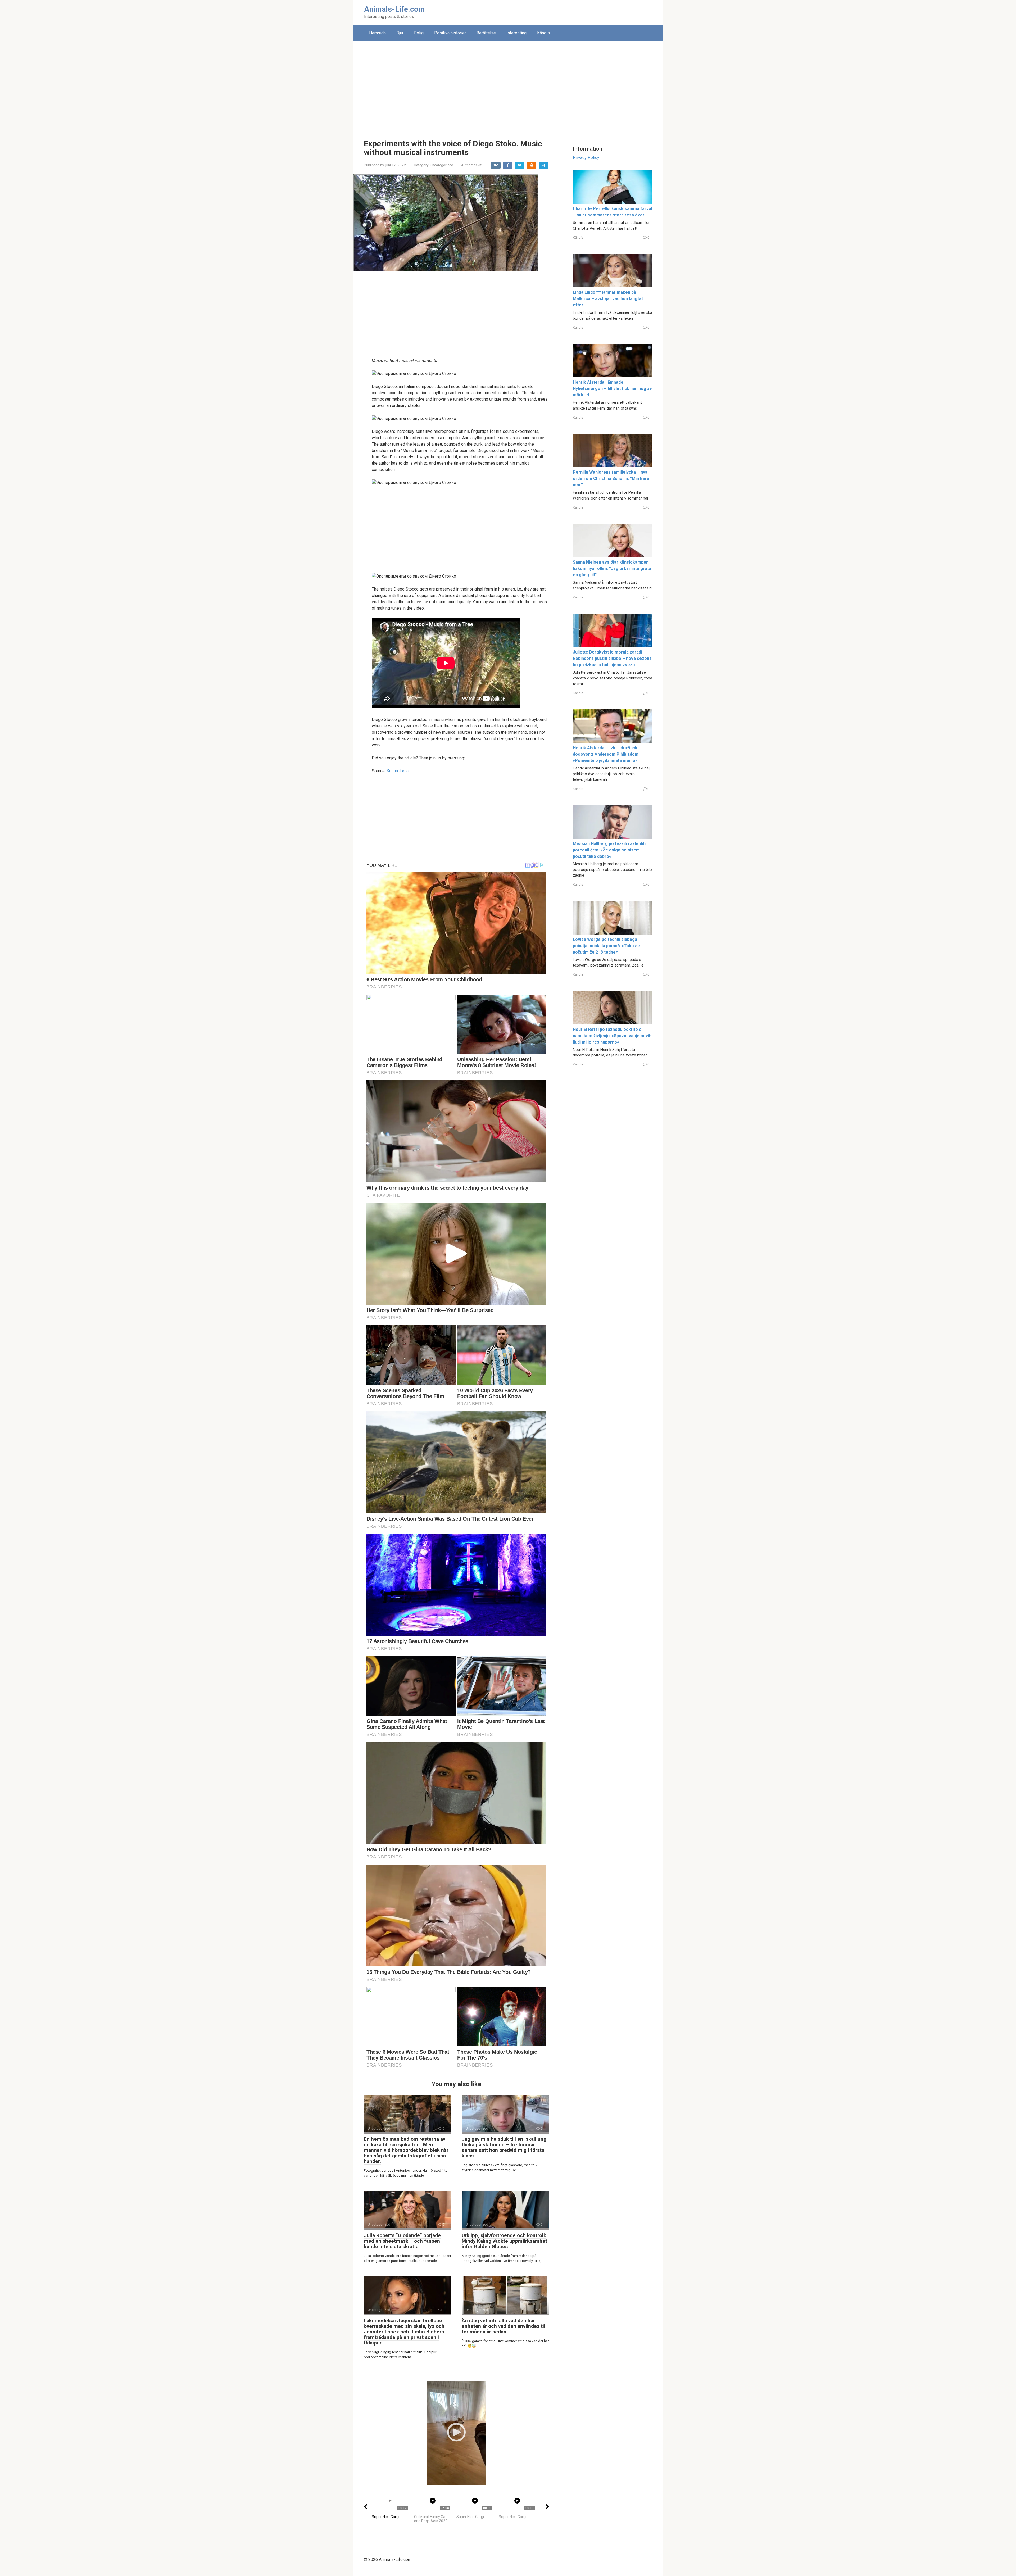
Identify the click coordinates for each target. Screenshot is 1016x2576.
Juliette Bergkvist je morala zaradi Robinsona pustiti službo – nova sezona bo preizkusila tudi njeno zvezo (612, 658)
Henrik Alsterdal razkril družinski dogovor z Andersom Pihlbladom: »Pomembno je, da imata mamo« (606, 754)
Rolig (419, 33)
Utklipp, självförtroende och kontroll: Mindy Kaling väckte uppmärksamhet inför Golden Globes (504, 2241)
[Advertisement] (508, 86)
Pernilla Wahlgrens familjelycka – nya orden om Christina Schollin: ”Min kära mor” (611, 479)
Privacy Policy (586, 158)
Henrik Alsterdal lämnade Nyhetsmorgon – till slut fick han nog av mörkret (612, 389)
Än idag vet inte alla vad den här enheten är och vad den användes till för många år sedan (504, 2326)
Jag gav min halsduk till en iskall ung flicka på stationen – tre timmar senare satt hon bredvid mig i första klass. (504, 2147)
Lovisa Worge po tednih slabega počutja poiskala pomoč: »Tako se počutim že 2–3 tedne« (606, 946)
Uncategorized (442, 165)
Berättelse (486, 33)
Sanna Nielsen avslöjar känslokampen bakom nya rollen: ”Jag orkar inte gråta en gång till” (612, 568)
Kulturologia (398, 771)
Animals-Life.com (394, 9)
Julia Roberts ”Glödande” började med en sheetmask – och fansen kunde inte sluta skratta (402, 2241)
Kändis (543, 33)
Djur (400, 33)
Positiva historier (450, 33)
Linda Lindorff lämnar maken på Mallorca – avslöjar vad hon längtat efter (608, 299)
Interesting (516, 33)
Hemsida (377, 33)
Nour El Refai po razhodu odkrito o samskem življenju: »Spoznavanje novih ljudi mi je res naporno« (612, 1036)
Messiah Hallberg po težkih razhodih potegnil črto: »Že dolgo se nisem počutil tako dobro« (609, 850)
